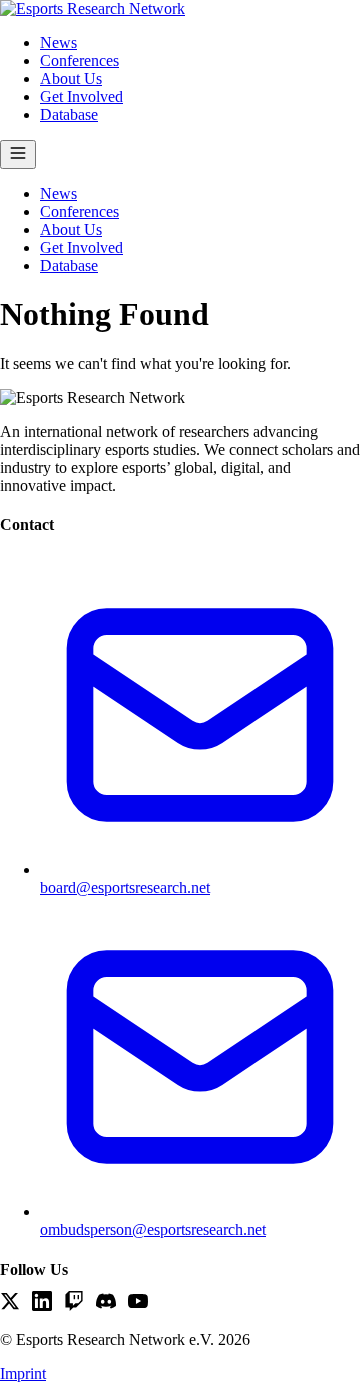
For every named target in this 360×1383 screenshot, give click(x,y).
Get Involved (81, 96)
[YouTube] (138, 1303)
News (58, 42)
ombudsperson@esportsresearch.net (153, 1229)
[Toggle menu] (18, 154)
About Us (71, 78)
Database (69, 114)
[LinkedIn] (42, 1303)
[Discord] (106, 1303)
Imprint (23, 1373)
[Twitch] (74, 1303)
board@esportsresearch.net (125, 887)
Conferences (79, 60)
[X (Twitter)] (10, 1303)
